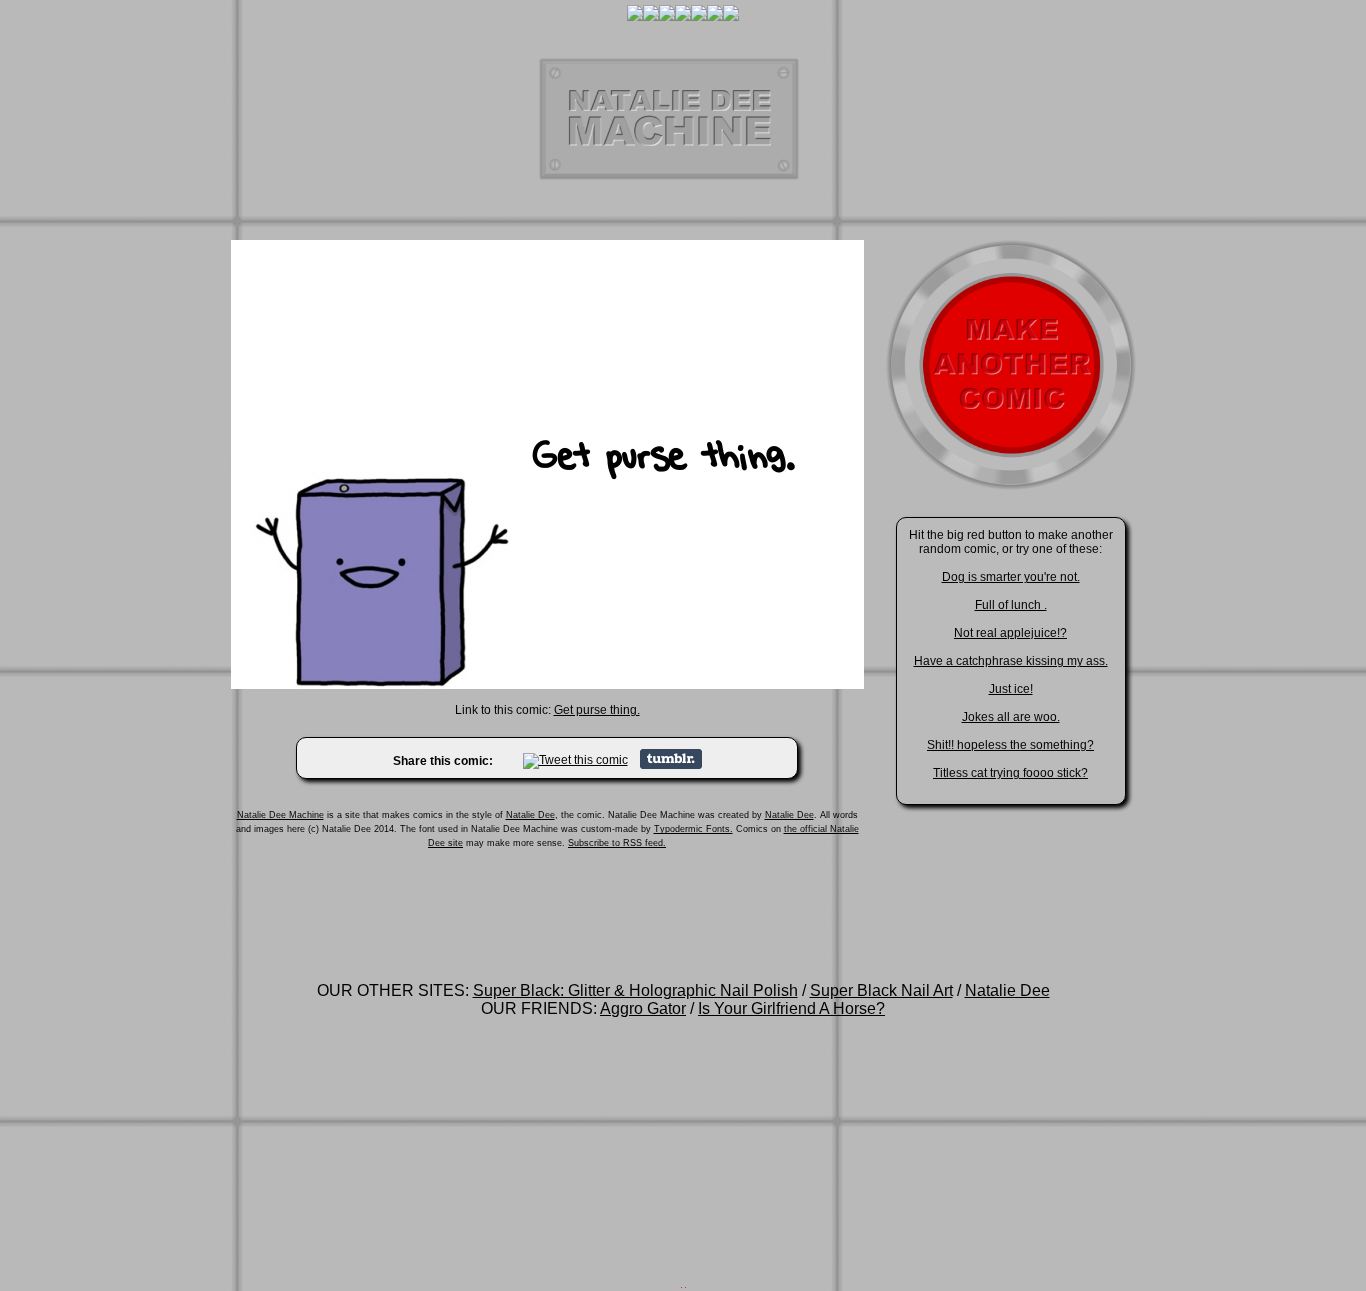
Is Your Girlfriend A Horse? (791, 1008)
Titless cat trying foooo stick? (1010, 773)
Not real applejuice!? (1010, 633)
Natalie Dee (530, 815)
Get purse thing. (597, 710)
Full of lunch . (1011, 605)
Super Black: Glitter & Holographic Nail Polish (635, 990)
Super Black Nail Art (881, 990)
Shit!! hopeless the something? (1010, 745)
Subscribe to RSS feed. (617, 843)
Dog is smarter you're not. (1011, 577)
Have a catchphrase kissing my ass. (1011, 661)
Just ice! (1011, 689)
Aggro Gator (643, 1008)
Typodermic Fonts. (693, 829)
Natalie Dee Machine (280, 815)
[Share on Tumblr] (671, 765)
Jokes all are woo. (1011, 717)
